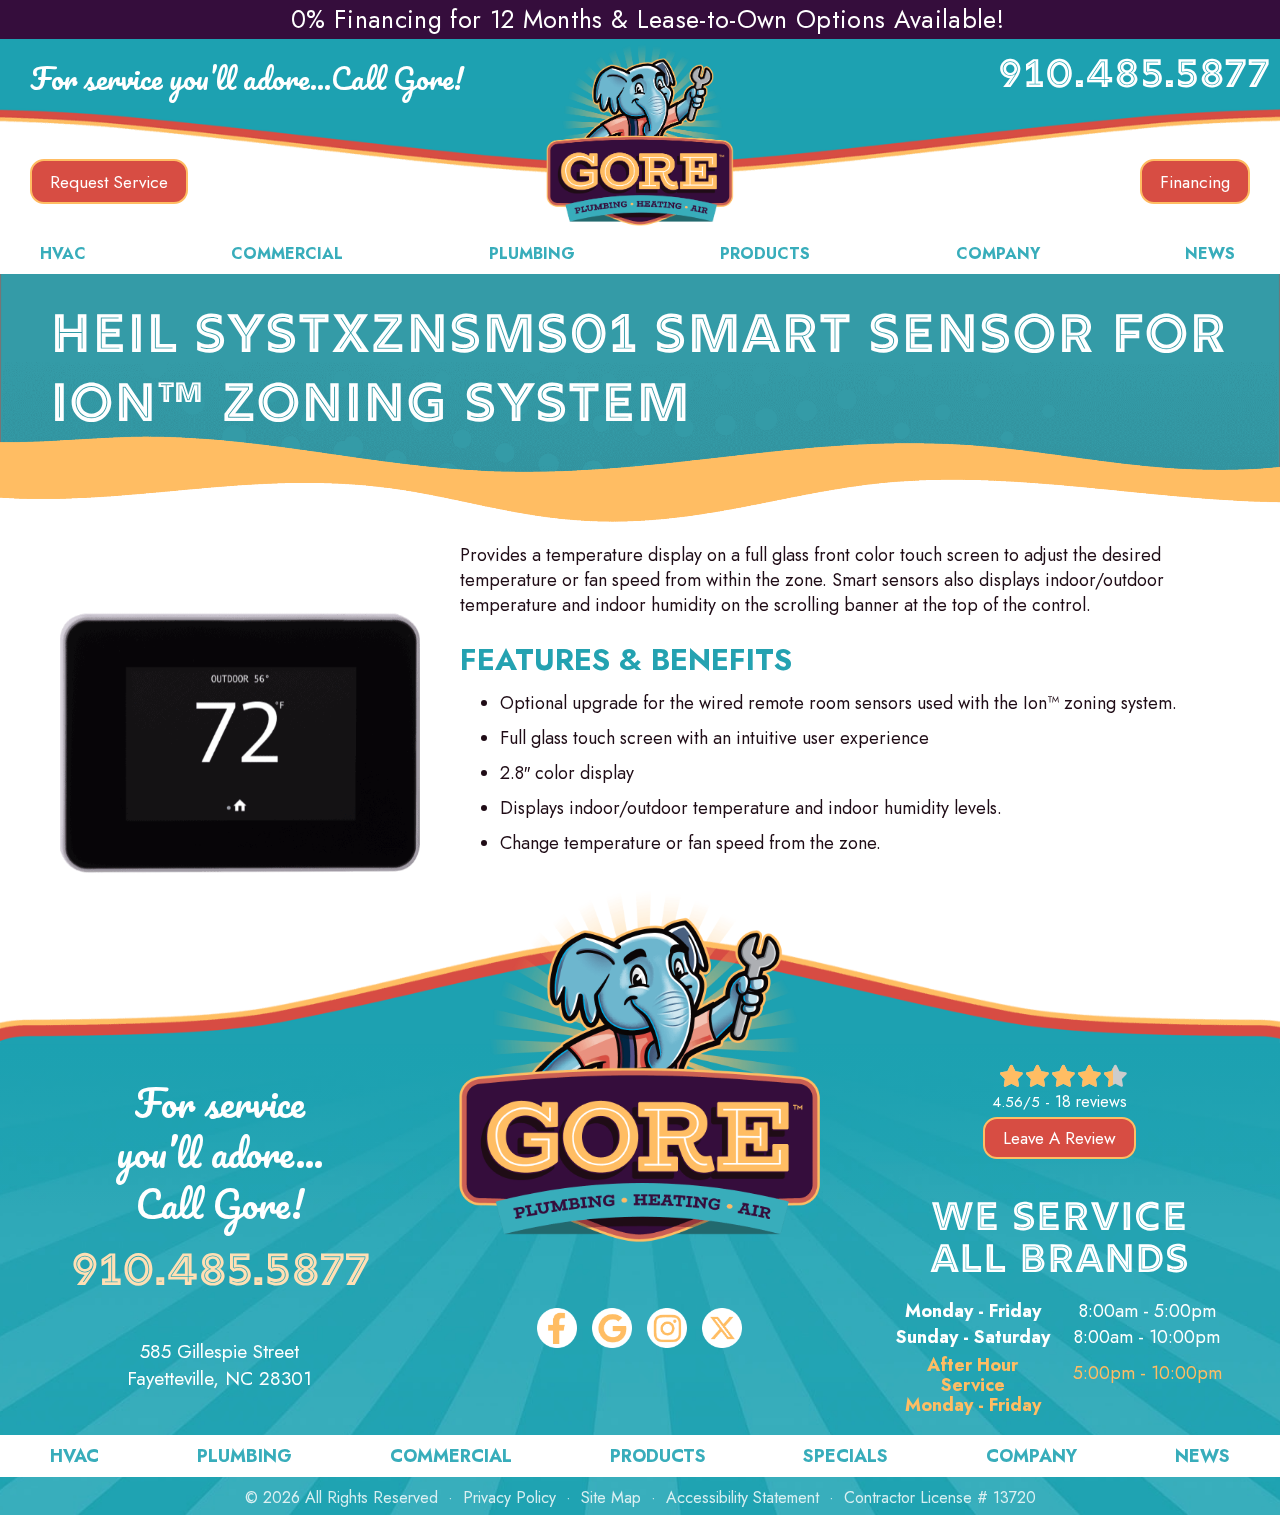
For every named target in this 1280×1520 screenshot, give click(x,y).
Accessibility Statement (742, 1498)
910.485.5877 (1134, 77)
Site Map (611, 1498)
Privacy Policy (509, 1498)
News (1210, 253)
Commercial (287, 253)
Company (998, 253)
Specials (845, 1456)
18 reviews (1091, 1101)
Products (765, 253)
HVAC (63, 253)
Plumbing (532, 253)
